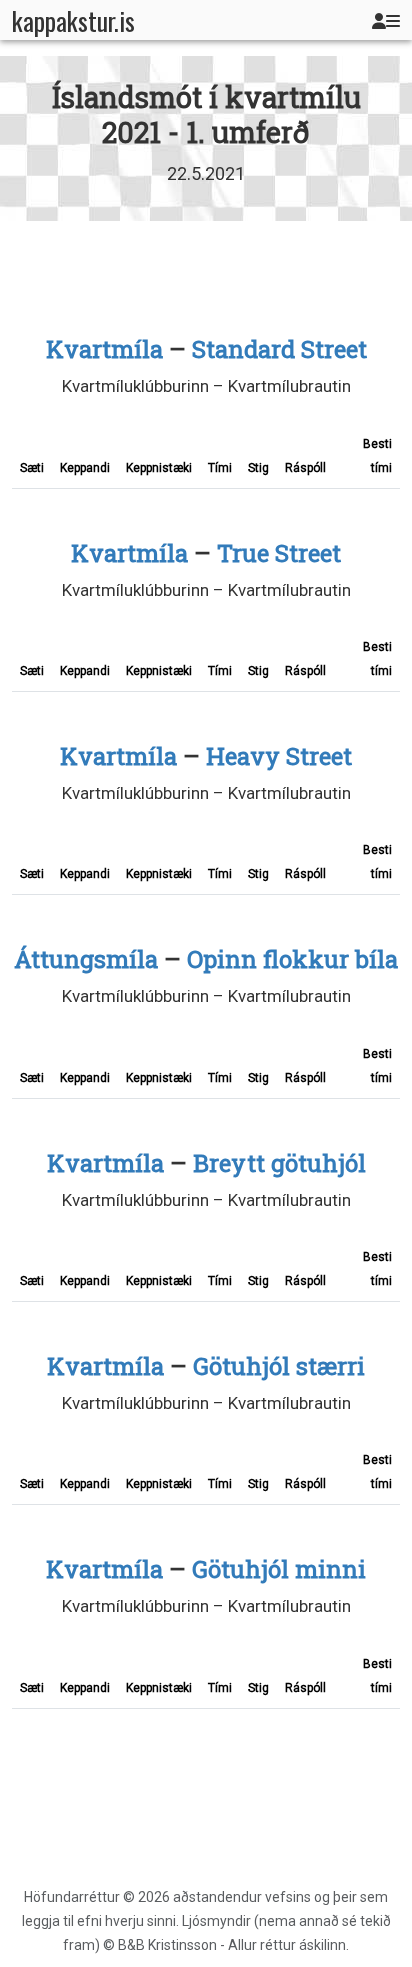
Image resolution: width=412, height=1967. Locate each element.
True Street (279, 553)
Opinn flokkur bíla (292, 959)
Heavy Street (279, 756)
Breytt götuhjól (279, 1163)
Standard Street (279, 349)
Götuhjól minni (279, 1569)
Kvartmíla (104, 349)
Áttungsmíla (86, 959)
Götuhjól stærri (279, 1366)
